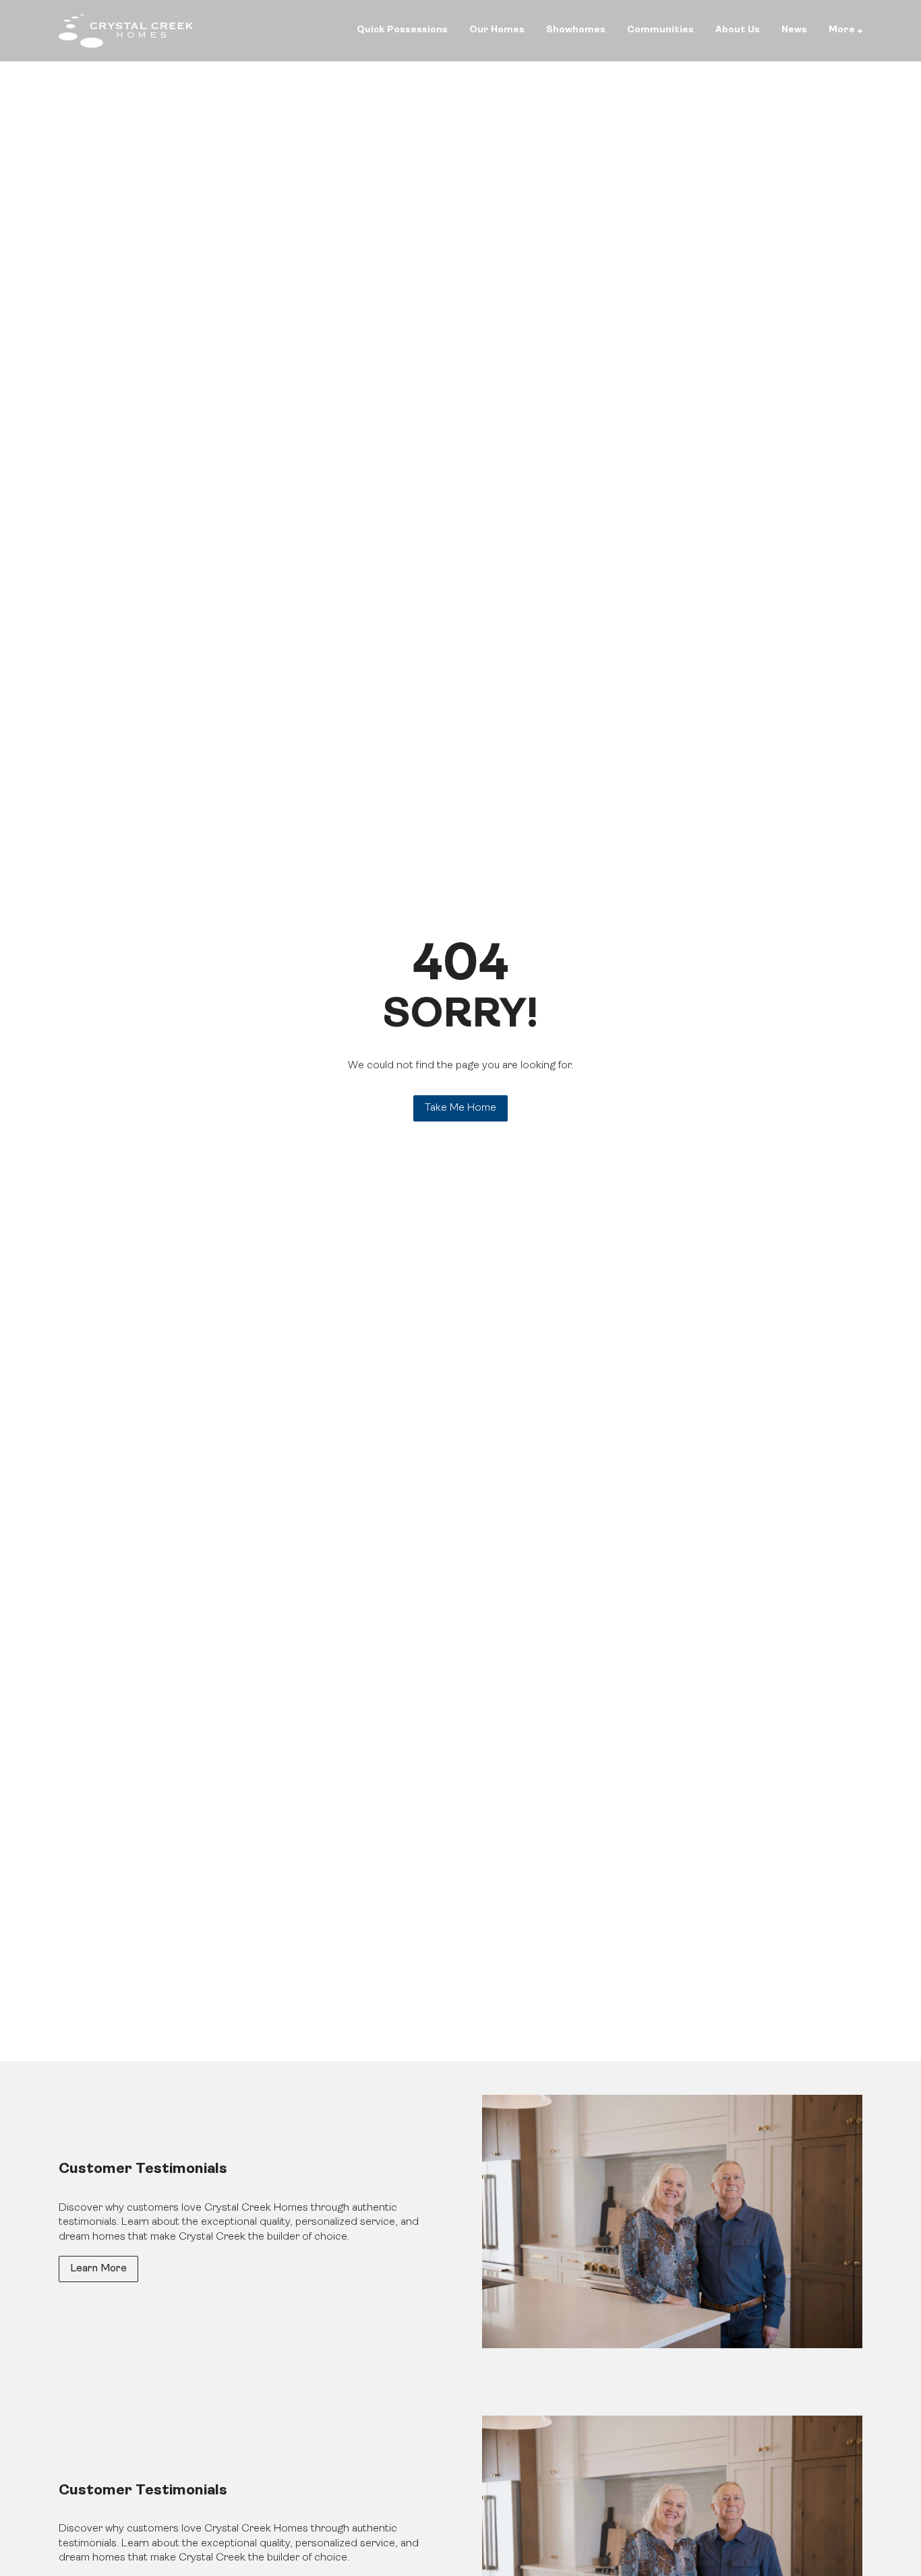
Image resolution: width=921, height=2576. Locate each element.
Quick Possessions (402, 30)
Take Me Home (460, 1108)
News (794, 30)
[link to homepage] (126, 31)
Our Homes (497, 30)
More (842, 30)
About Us (738, 30)
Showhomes (576, 30)
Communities (660, 30)
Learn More (98, 2269)
